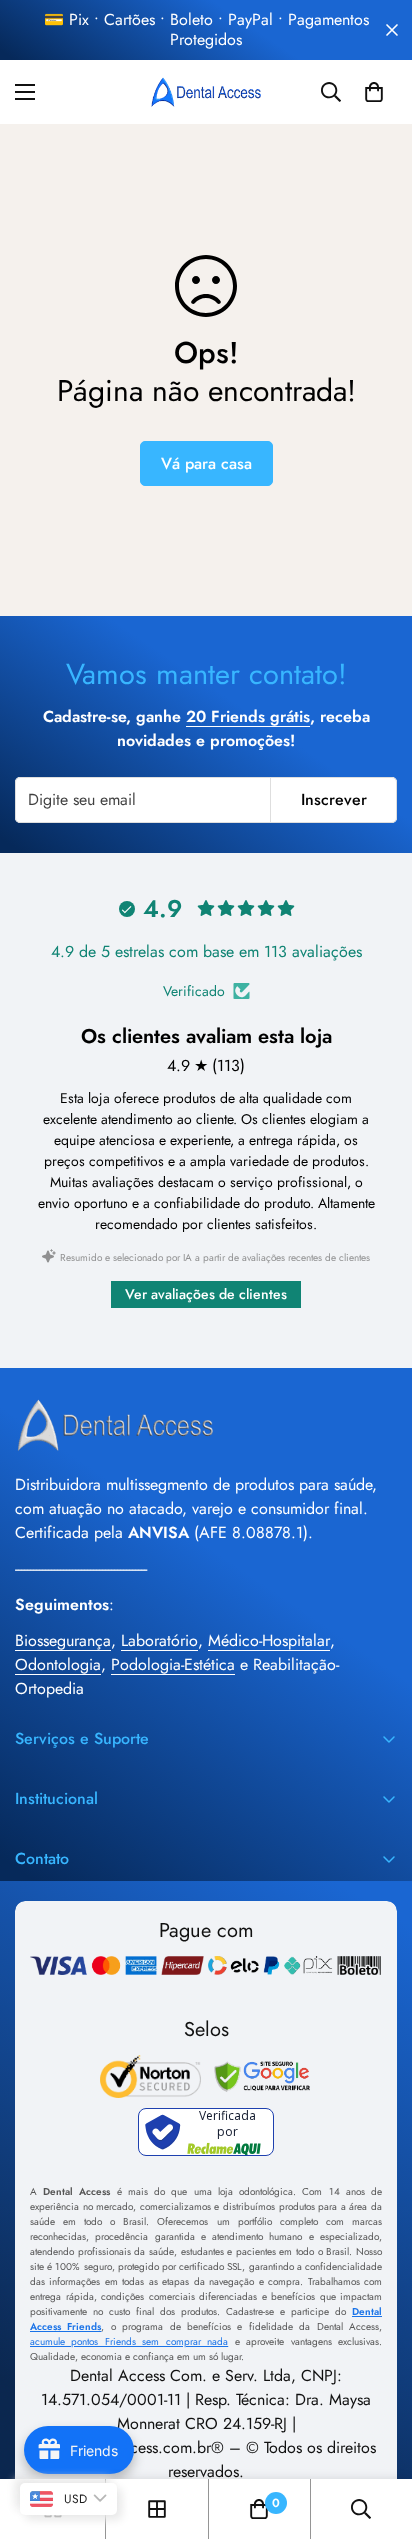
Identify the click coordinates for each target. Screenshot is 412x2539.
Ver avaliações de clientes (206, 1294)
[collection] (157, 2509)
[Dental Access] (206, 92)
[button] (374, 92)
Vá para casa (206, 463)
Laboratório (159, 1640)
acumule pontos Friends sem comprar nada (129, 2341)
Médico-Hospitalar (269, 1640)
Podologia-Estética (173, 1664)
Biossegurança (63, 1640)
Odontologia (58, 1664)
